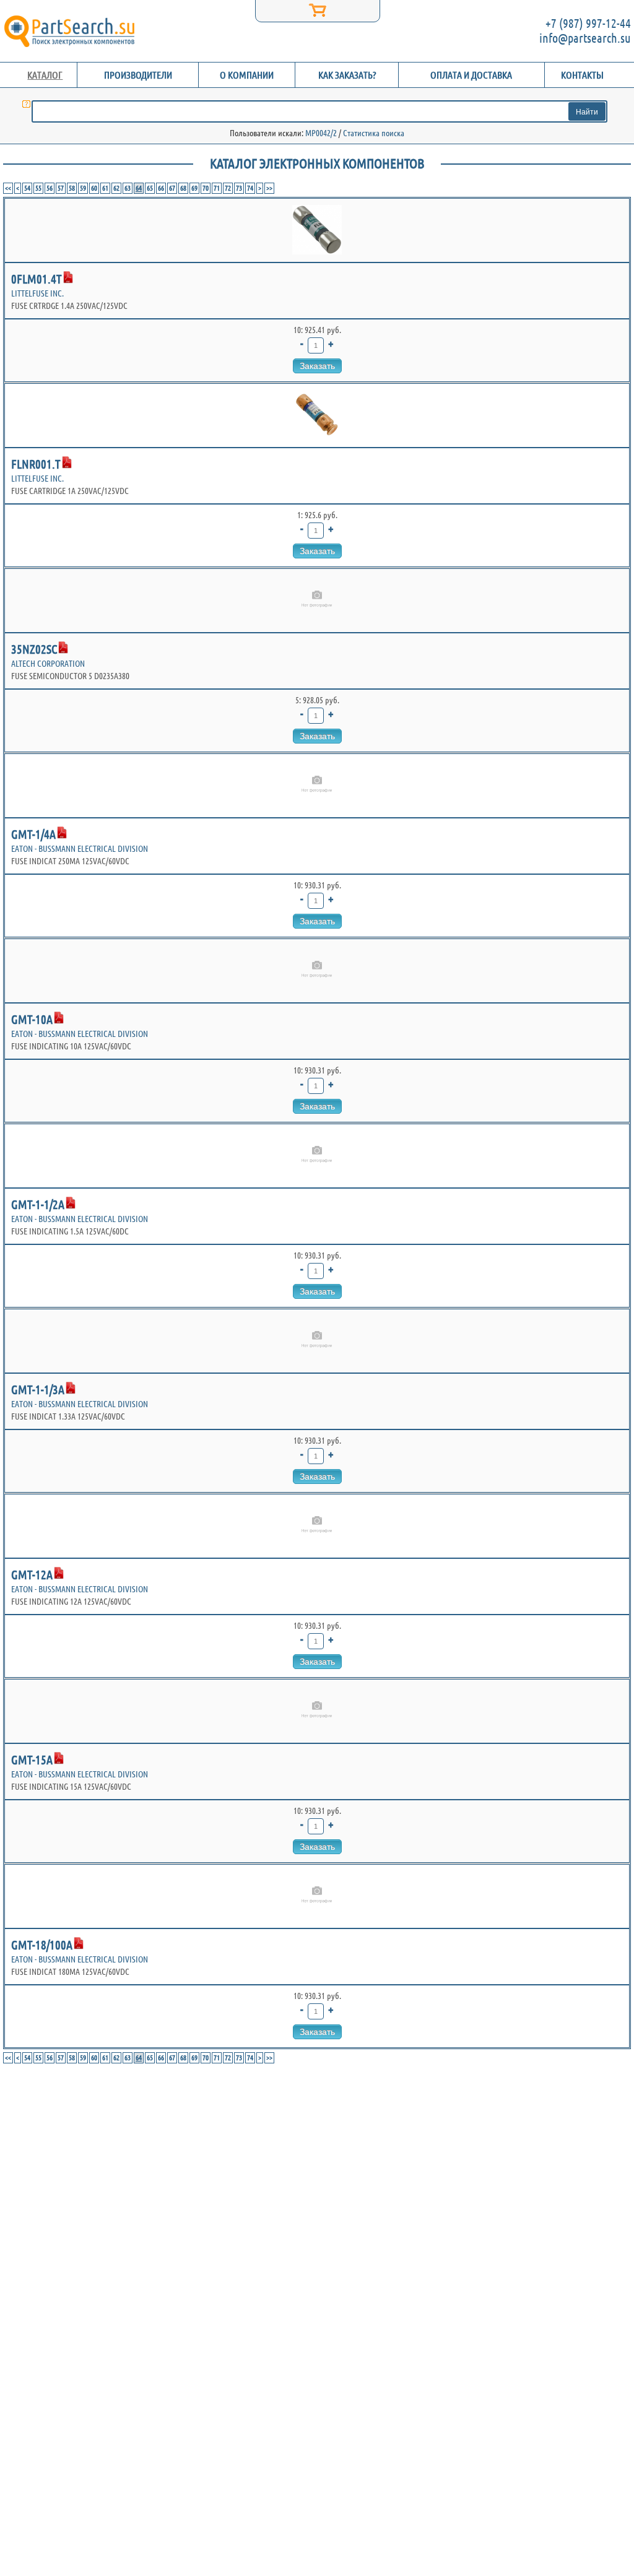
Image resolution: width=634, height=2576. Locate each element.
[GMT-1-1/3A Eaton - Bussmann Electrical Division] (317, 1341)
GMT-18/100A (42, 1945)
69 (194, 188)
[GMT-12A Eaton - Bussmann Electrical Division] (317, 1526)
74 (250, 188)
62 (116, 188)
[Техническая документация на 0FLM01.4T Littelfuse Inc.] (68, 277)
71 (217, 188)
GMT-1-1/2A (38, 1204)
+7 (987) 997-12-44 (588, 23)
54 (27, 188)
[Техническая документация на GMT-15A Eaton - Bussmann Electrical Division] (59, 1758)
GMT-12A (32, 1575)
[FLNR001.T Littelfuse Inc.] (317, 415)
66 (161, 188)
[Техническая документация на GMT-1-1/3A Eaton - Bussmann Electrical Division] (71, 1388)
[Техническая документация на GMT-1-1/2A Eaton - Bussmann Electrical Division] (71, 1203)
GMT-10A (32, 1019)
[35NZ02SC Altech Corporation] (317, 601)
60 (94, 188)
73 (239, 188)
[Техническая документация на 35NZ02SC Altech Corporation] (63, 648)
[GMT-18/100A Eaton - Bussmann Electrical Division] (317, 1896)
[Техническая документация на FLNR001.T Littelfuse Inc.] (67, 462)
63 (128, 188)
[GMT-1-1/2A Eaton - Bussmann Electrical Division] (317, 1156)
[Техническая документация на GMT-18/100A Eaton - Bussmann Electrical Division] (79, 1943)
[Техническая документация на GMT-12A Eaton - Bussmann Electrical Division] (59, 1573)
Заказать (317, 366)
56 (50, 188)
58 (72, 188)
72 (228, 188)
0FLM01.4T (37, 279)
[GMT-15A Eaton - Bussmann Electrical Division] (317, 1711)
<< (8, 188)
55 (38, 188)
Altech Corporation (48, 664)
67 (172, 188)
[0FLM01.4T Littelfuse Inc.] (317, 230)
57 (61, 188)
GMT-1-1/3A (38, 1390)
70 (206, 188)
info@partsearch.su (585, 38)
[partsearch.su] (69, 31)
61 (105, 188)
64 (139, 188)
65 (150, 188)
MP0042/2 (321, 133)
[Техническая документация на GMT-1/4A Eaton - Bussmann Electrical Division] (62, 833)
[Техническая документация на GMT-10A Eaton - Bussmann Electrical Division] (59, 1018)
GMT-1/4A (33, 834)
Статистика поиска (374, 133)
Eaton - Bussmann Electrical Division (80, 849)
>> (269, 188)
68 (183, 188)
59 (83, 188)
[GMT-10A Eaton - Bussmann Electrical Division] (317, 971)
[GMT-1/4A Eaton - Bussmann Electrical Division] (317, 786)
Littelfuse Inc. (37, 293)
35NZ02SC (34, 649)
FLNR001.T (36, 464)
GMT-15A (32, 1760)
